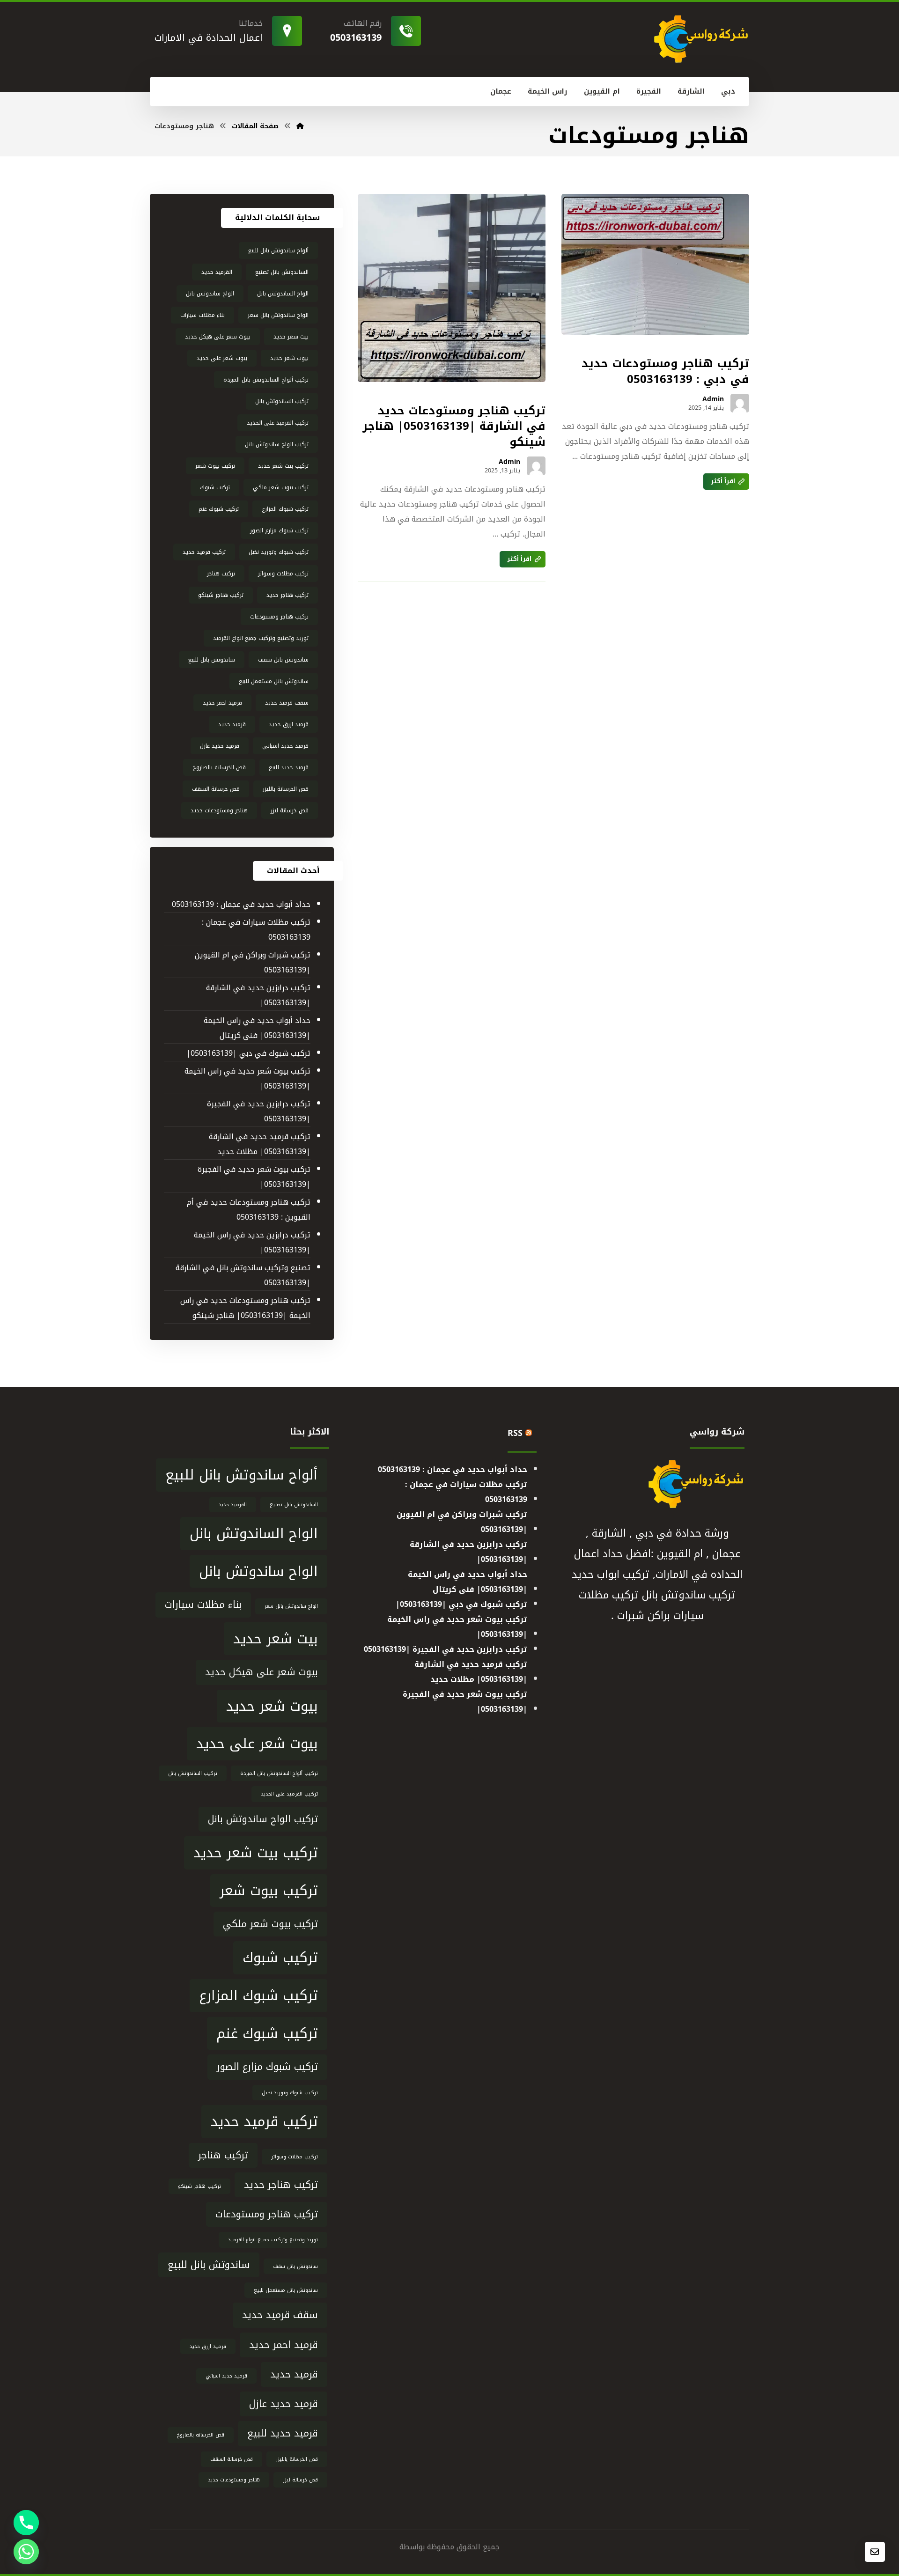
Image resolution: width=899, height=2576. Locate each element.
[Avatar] (740, 403)
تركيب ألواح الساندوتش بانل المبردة (266, 380)
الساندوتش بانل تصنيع (282, 272)
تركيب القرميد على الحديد (278, 423)
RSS (515, 1433)
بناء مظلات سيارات (203, 315)
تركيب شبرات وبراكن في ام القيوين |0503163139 (252, 962)
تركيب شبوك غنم (219, 509)
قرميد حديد (232, 724)
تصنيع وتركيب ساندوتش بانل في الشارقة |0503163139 (243, 1275)
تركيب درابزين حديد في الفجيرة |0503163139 (258, 1111)
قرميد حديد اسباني (285, 746)
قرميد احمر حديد (222, 703)
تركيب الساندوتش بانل (282, 401)
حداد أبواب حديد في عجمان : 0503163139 (241, 904)
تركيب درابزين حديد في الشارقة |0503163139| (258, 995)
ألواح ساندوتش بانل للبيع (278, 250)
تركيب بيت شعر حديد (283, 466)
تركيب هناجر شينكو (221, 595)
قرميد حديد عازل (220, 746)
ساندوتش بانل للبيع (212, 660)
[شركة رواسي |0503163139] (300, 126)
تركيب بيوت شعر (215, 466)
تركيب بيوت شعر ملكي (281, 487)
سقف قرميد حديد (287, 703)
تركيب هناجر (221, 574)
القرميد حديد (217, 272)
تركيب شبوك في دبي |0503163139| (248, 1053)
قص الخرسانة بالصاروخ (219, 767)
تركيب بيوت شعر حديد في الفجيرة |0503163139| (254, 1177)
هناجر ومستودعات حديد (219, 810)
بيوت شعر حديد (289, 358)
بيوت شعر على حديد (222, 358)
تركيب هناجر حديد (287, 595)
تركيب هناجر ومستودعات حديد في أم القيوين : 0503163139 (248, 1210)
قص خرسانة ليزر (290, 810)
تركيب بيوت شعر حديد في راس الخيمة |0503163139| (247, 1078)
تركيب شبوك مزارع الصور (279, 530)
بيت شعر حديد (291, 337)
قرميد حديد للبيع (289, 767)
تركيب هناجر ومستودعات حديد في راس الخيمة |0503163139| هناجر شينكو (245, 1308)
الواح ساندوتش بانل (210, 294)
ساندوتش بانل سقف (283, 660)
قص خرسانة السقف (216, 789)
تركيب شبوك (215, 487)
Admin (713, 399)
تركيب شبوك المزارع (285, 509)
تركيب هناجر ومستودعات (279, 617)
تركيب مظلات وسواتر (283, 574)
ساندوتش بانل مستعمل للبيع (274, 681)
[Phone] (26, 2523)
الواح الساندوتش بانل (283, 294)
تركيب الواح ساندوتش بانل (277, 444)
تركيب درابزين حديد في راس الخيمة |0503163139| (252, 1242)
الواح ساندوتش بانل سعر (278, 315)
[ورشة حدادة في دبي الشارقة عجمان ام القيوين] (700, 39)
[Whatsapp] (26, 2552)
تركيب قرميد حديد (204, 552)
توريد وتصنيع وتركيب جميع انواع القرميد (261, 638)
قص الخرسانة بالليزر (286, 789)
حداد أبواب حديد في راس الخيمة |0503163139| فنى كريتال (257, 1028)
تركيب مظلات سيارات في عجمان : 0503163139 (256, 930)
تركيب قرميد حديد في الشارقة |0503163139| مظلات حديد (259, 1144)
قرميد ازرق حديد (289, 724)
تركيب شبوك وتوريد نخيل (279, 552)
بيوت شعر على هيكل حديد (218, 337)
